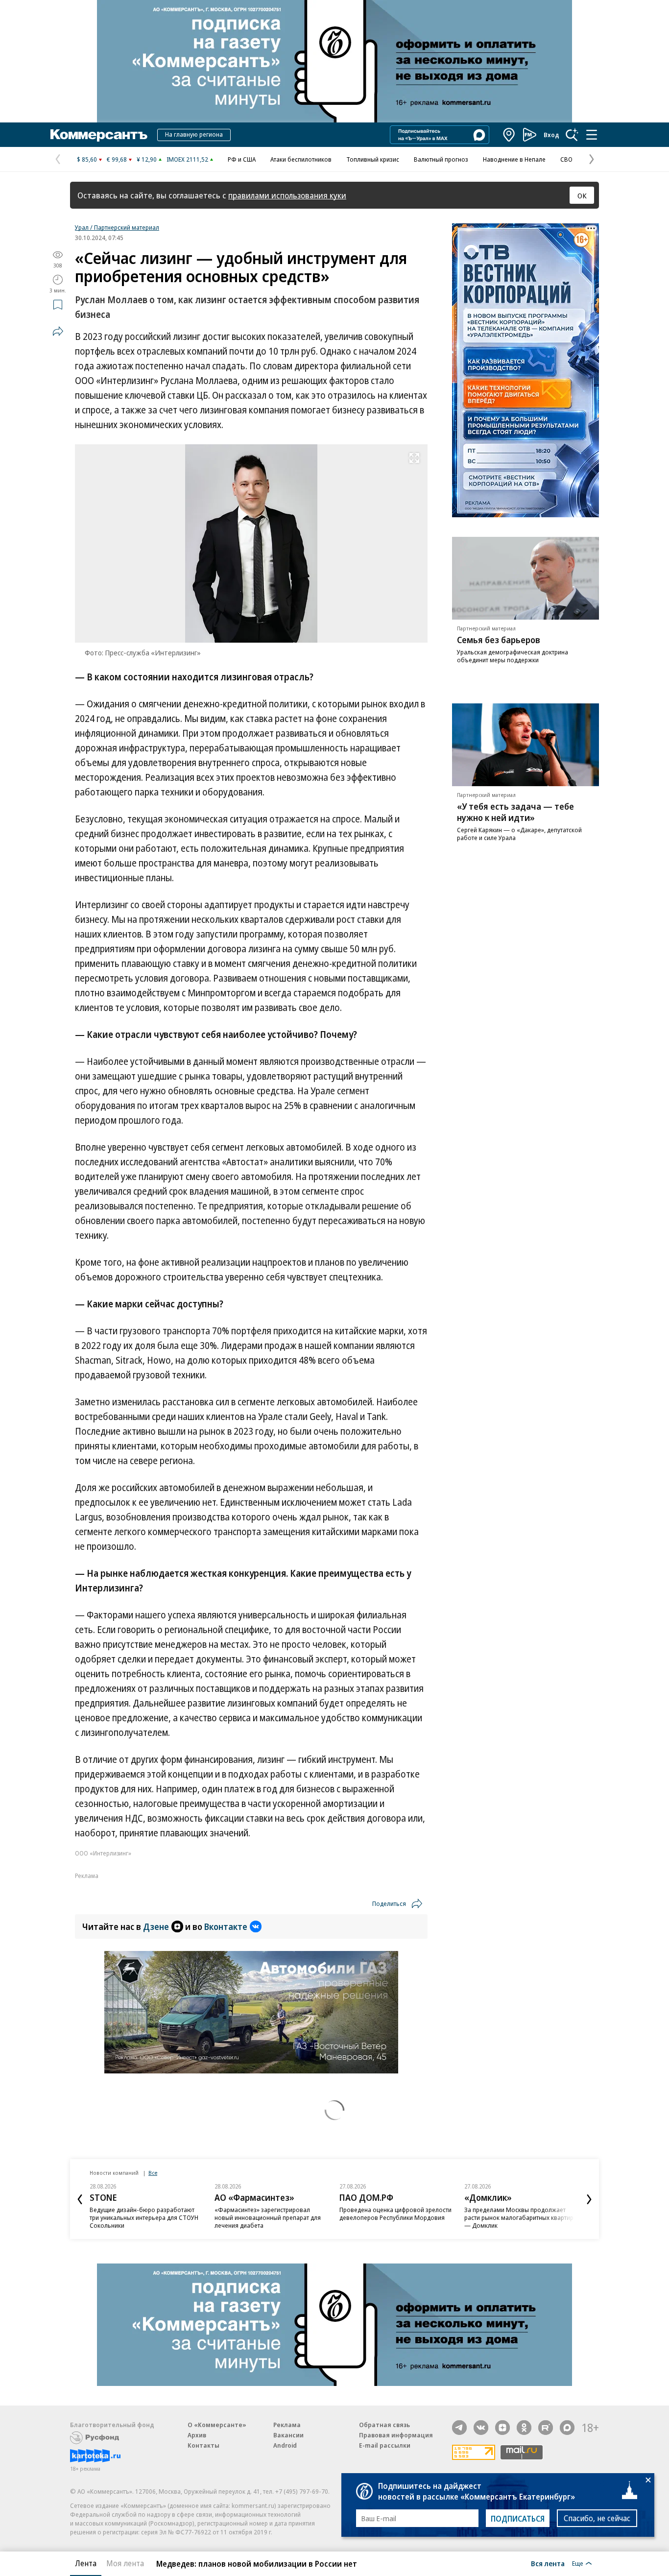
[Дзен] (502, 2428)
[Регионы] (509, 135)
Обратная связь (384, 2425)
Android (285, 2445)
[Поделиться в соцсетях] (58, 331)
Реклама (287, 2425)
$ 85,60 (87, 159)
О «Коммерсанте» (217, 2425)
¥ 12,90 (147, 159)
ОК (582, 195)
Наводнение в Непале (514, 159)
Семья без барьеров (499, 640)
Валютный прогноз (441, 159)
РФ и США (242, 159)
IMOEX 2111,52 (187, 159)
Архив (197, 2435)
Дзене (156, 1926)
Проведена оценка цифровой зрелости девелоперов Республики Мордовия (395, 2214)
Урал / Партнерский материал (117, 227)
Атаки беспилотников (301, 159)
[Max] (567, 2428)
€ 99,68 (117, 159)
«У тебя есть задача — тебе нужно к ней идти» (515, 812)
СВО (566, 159)
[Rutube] (546, 2428)
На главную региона (194, 134)
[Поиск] (572, 135)
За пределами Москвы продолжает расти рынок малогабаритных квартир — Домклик (519, 2217)
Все (153, 2173)
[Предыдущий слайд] (80, 2199)
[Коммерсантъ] (99, 135)
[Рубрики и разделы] (592, 135)
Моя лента (125, 2563)
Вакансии (288, 2435)
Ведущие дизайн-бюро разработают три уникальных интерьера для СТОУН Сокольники (144, 2217)
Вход (551, 135)
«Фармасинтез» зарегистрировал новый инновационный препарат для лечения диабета (268, 2217)
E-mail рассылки (385, 2445)
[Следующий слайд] (589, 2199)
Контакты (203, 2445)
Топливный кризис (373, 159)
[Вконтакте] (481, 2428)
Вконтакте (226, 1926)
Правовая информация (396, 2435)
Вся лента (548, 2563)
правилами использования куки (287, 195)
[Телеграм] (459, 2428)
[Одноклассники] (524, 2428)
